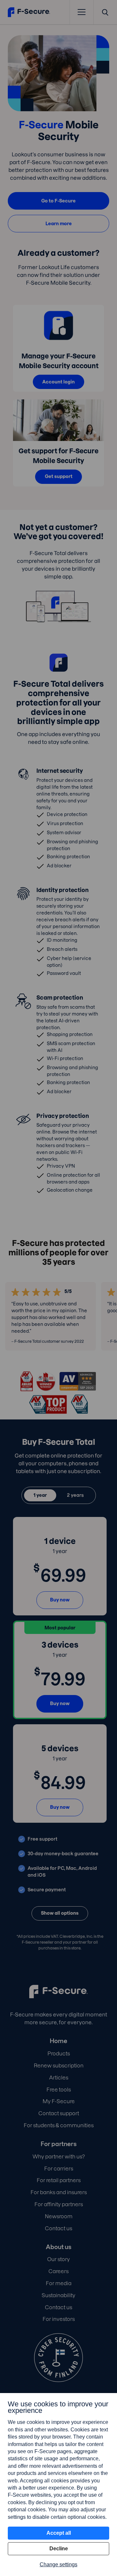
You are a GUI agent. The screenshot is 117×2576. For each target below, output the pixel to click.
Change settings (58, 2564)
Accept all (59, 2533)
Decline (59, 2549)
